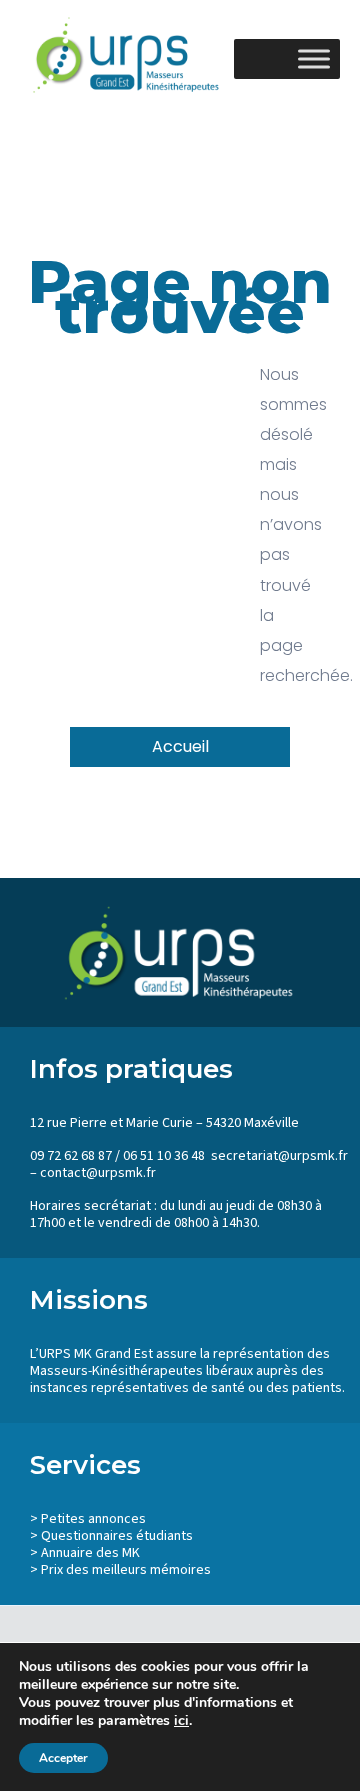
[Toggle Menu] (314, 58)
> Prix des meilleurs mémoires (120, 1570)
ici (181, 1721)
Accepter (63, 1758)
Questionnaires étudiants (117, 1536)
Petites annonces (93, 1519)
